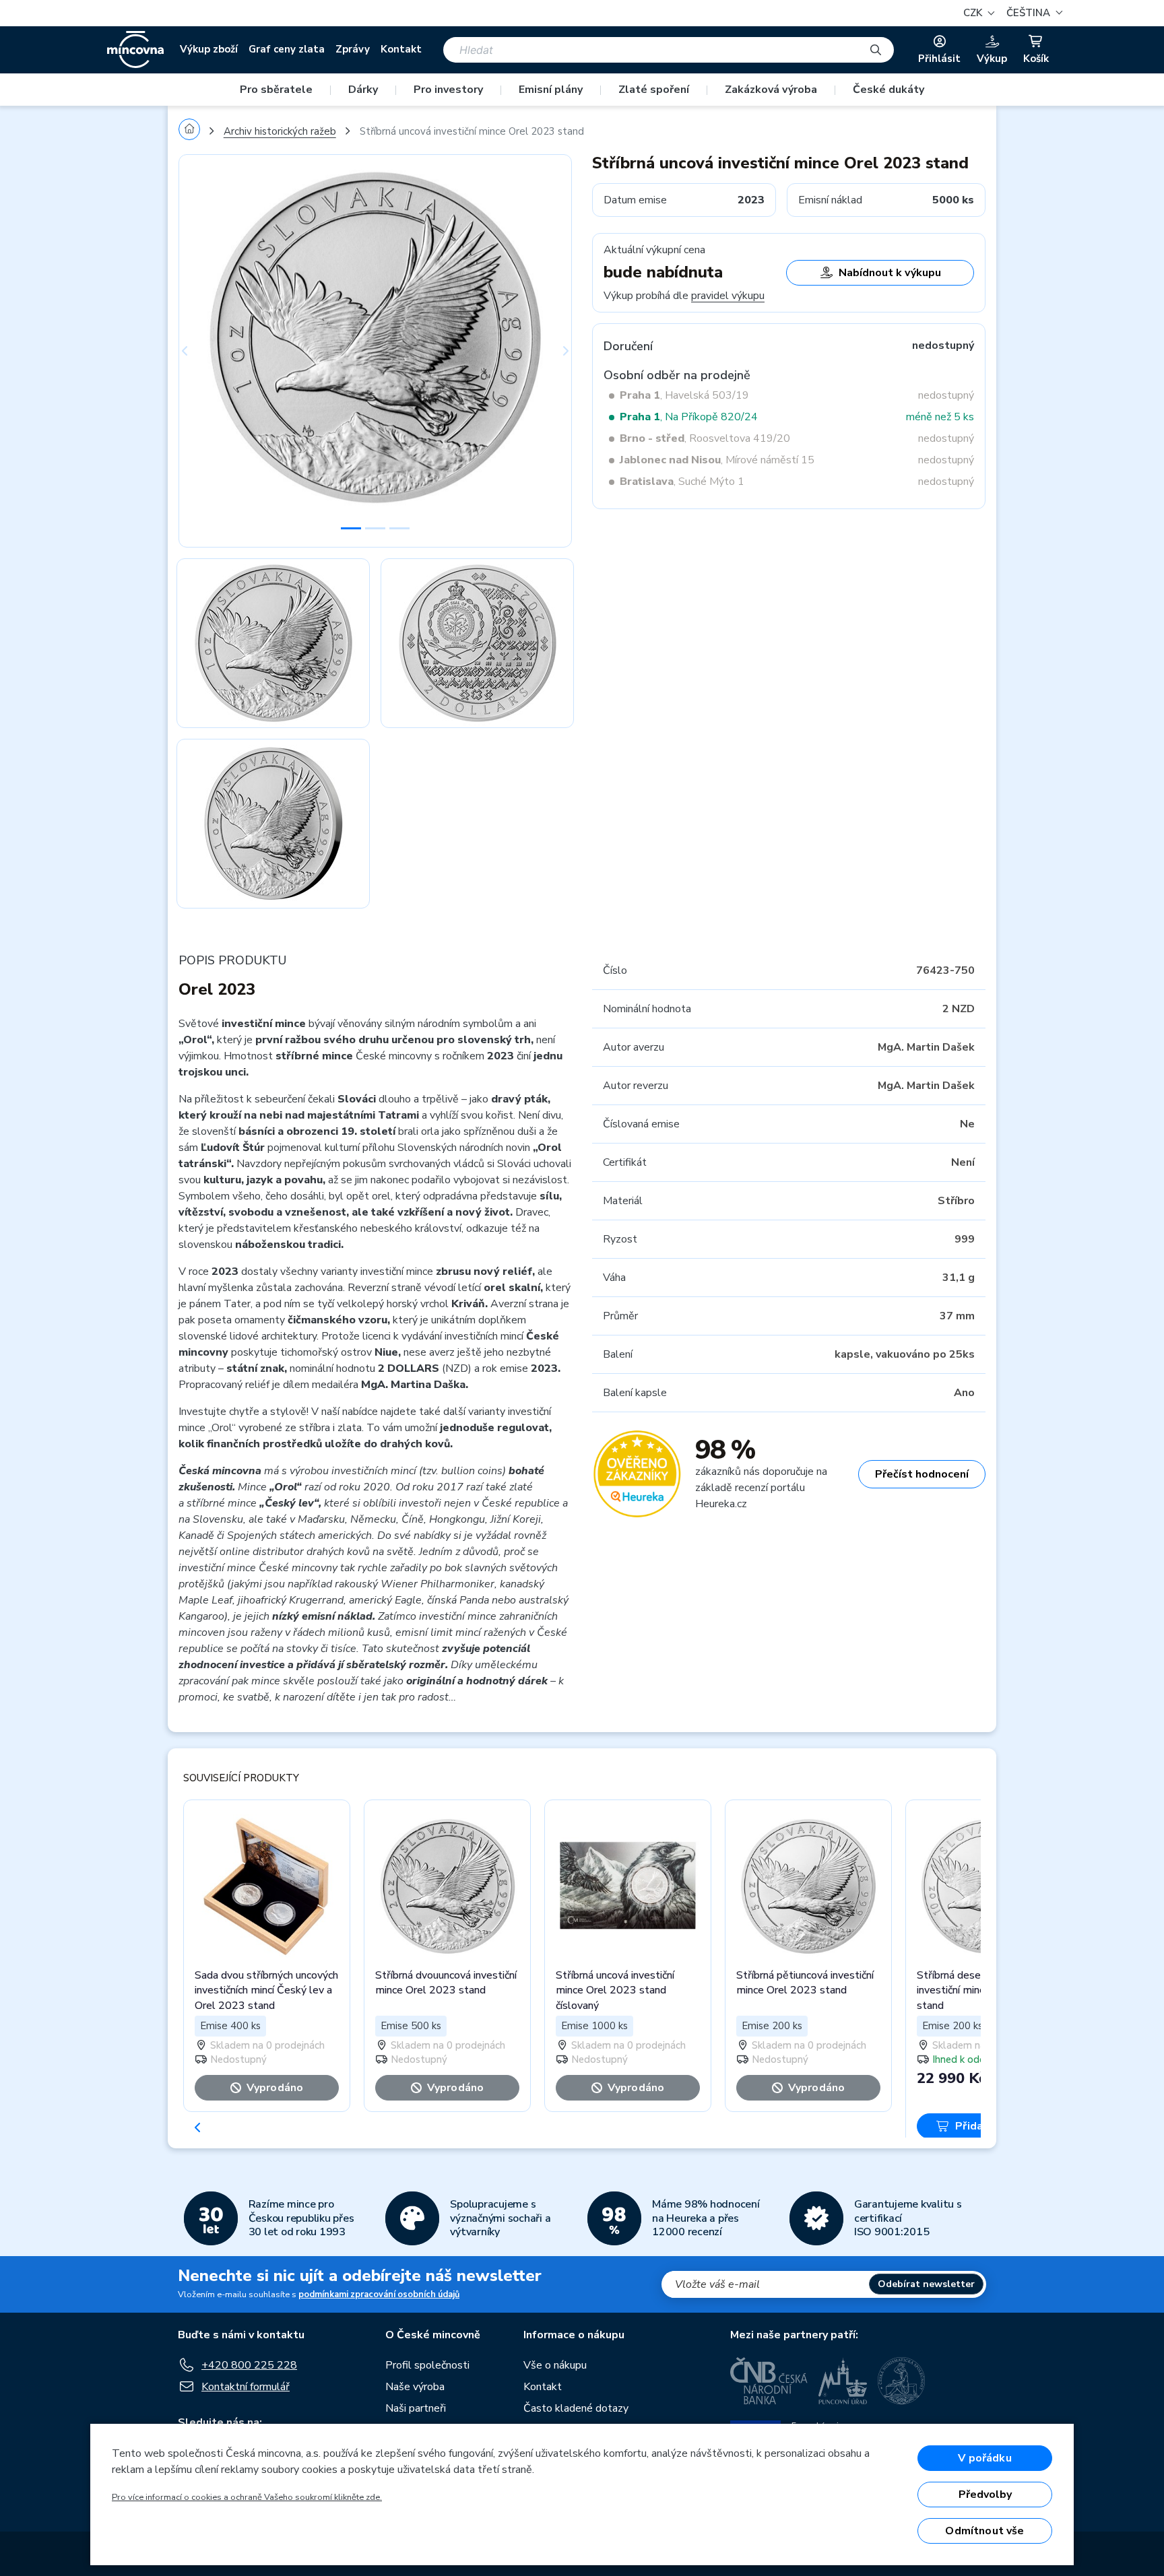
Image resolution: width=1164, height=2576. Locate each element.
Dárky (363, 90)
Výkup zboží (209, 49)
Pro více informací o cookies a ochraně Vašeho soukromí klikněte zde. (247, 2497)
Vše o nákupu (555, 2365)
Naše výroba (415, 2387)
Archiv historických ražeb (280, 131)
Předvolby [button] (985, 2495)
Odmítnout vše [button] (984, 2531)
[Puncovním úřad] (843, 2381)
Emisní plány (551, 90)
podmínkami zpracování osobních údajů (379, 2294)
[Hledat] (876, 50)
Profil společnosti (427, 2365)
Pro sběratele (276, 90)
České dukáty (888, 90)
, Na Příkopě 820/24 (689, 417)
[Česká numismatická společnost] (902, 2381)
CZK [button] (974, 13)
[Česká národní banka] (769, 2381)
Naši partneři (416, 2408)
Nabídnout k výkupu (890, 273)
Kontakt (401, 49)
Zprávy (353, 49)
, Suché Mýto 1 (682, 482)
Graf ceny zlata (287, 49)
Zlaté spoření (654, 90)
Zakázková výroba (771, 90)
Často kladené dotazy (576, 2408)
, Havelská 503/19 (684, 395)
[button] (1033, 13)
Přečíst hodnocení (922, 1474)
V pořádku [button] (984, 2458)
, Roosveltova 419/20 (705, 438)
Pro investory (448, 90)
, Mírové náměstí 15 (717, 460)
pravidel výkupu (728, 296)
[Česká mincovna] (135, 50)
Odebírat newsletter (926, 2284)
